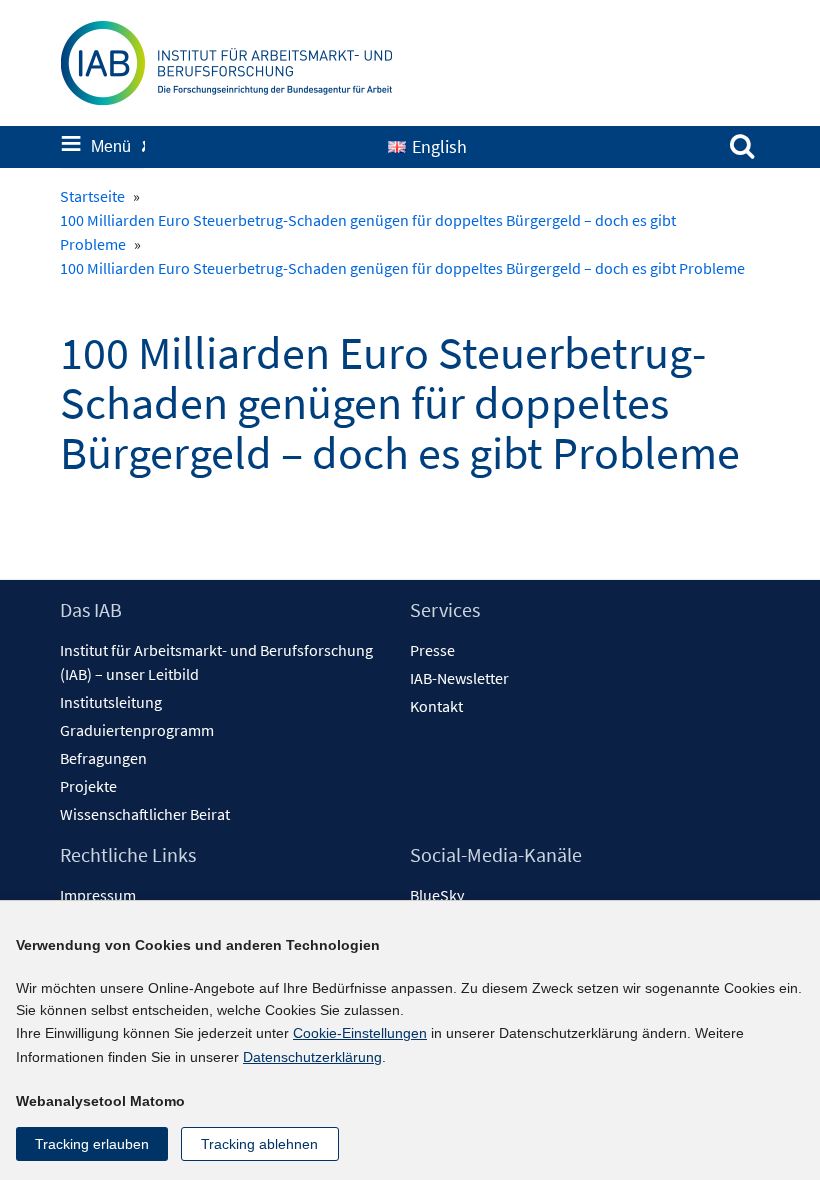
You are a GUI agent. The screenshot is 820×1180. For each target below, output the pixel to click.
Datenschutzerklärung (312, 1057)
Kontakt (436, 706)
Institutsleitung (111, 702)
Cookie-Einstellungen (360, 1033)
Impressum (98, 895)
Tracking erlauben (92, 1144)
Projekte (88, 786)
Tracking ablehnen (259, 1144)
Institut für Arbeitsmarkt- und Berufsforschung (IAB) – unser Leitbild (216, 662)
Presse (432, 650)
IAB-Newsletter (459, 678)
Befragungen (103, 758)
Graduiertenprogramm (137, 730)
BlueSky (437, 895)
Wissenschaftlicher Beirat (145, 814)
